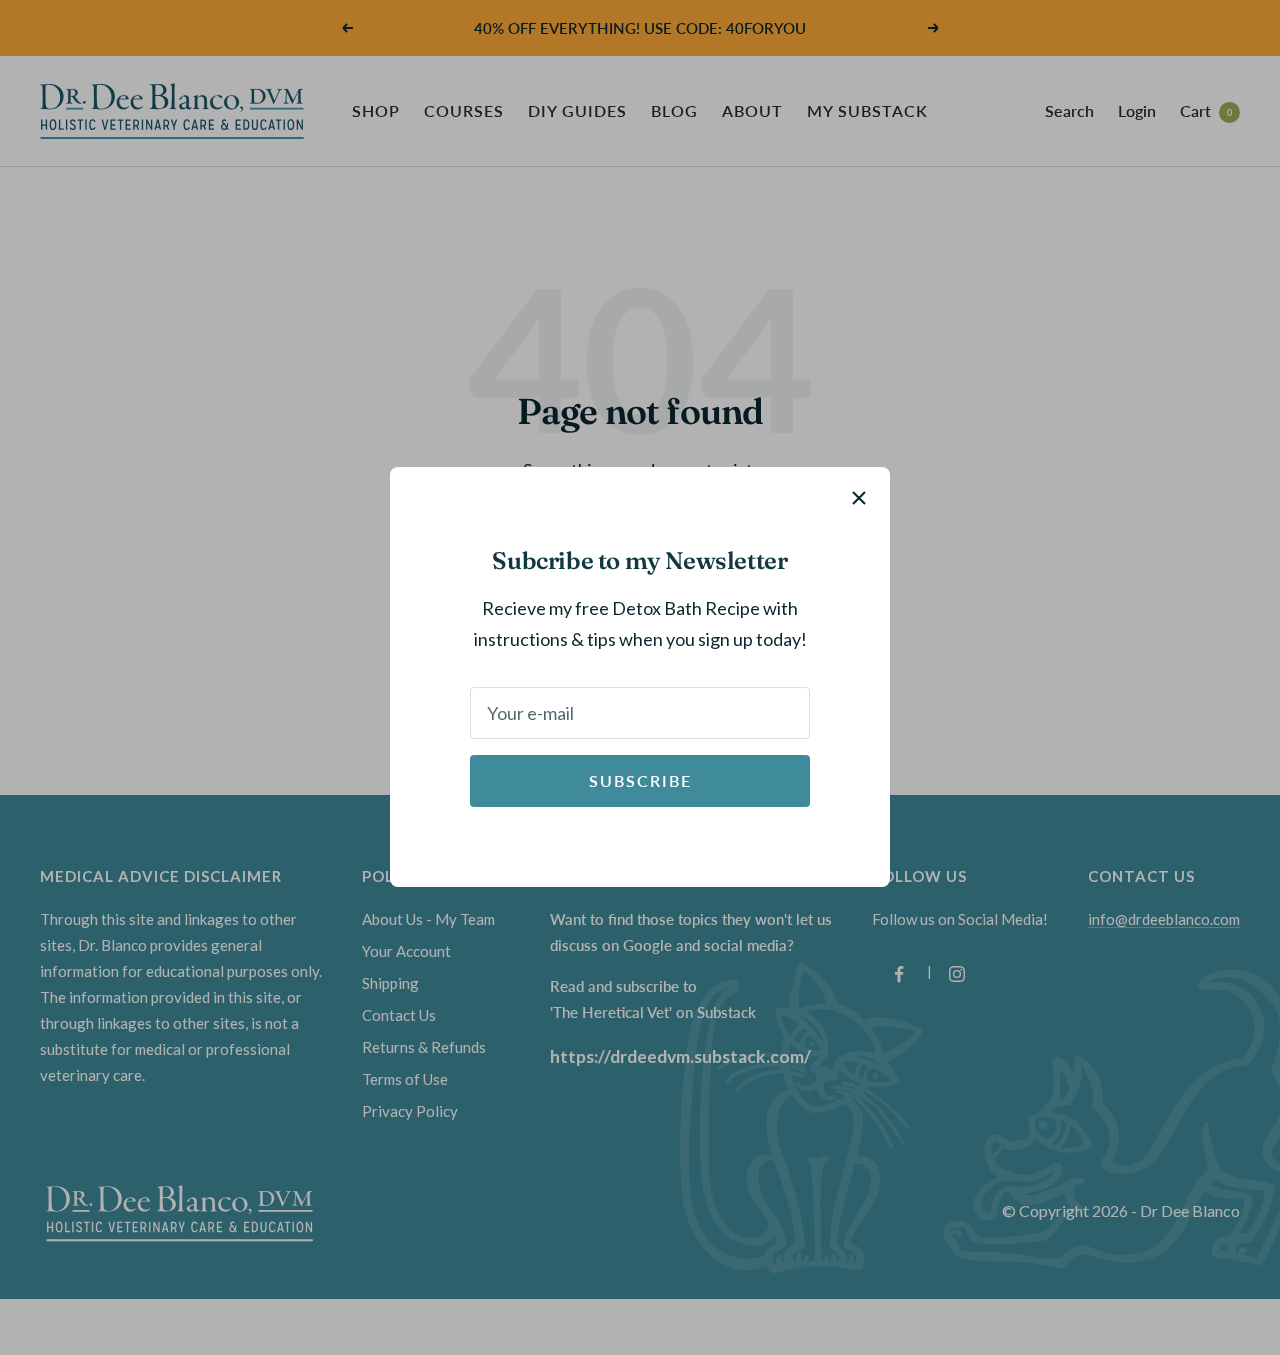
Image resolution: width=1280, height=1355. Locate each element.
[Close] (859, 498)
